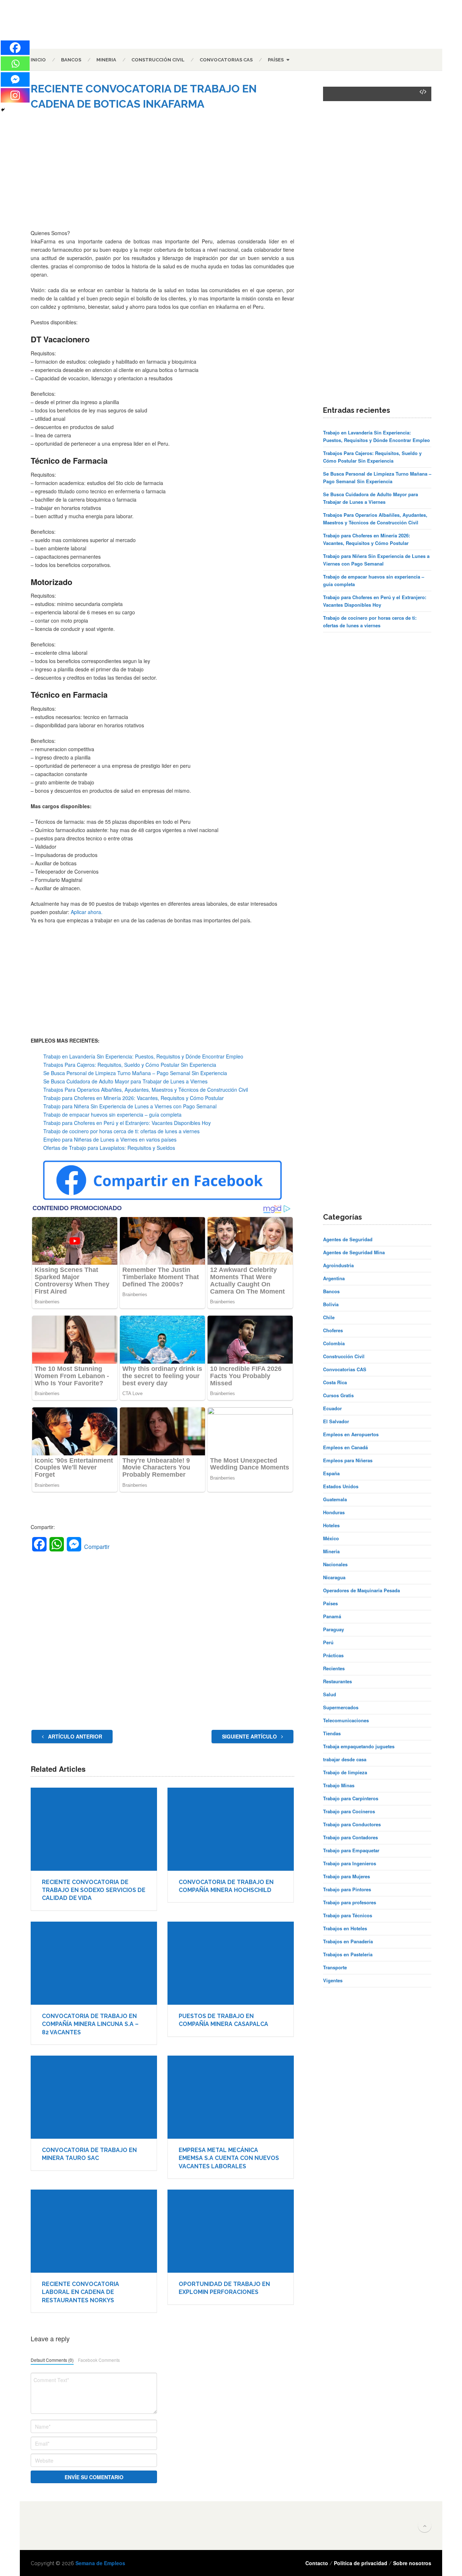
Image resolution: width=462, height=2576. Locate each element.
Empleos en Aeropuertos (351, 1434)
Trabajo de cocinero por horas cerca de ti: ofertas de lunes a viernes (121, 1131)
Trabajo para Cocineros (349, 1811)
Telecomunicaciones (346, 1720)
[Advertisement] (162, 175)
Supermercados (341, 1707)
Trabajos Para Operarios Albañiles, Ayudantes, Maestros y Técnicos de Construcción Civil (146, 1090)
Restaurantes (337, 1681)
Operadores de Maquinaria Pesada (361, 1590)
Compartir (97, 1547)
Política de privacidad (361, 2563)
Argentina (334, 1278)
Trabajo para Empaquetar (351, 1850)
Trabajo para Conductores (352, 1824)
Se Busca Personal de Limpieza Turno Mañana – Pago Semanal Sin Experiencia (135, 1073)
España (331, 1473)
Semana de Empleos (100, 2563)
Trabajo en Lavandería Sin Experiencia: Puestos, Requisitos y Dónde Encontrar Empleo (143, 1056)
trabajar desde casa (345, 1759)
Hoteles (331, 1525)
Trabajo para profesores (350, 1902)
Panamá (332, 1616)
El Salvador (336, 1421)
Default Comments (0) (52, 2360)
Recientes (334, 1668)
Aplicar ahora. (87, 912)
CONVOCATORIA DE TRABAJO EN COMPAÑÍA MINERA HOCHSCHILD (226, 1886)
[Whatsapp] (15, 64)
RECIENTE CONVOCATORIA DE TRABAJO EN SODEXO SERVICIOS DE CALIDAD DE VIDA (94, 1890)
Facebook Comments (99, 2360)
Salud (330, 1694)
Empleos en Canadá (345, 1447)
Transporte (335, 1967)
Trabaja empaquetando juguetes (359, 1746)
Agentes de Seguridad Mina (354, 1252)
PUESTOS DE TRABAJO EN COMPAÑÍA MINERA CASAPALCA (223, 2020)
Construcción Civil (158, 60)
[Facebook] (15, 48)
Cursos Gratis (338, 1395)
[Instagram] (15, 95)
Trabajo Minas (339, 1785)
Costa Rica (335, 1382)
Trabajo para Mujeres (346, 1876)
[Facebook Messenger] (15, 79)
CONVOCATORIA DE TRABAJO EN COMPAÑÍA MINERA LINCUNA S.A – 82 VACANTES (90, 2024)
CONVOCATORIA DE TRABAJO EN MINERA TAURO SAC (89, 2154)
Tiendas (332, 1733)
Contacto (317, 2563)
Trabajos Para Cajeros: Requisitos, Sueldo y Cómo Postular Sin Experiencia (130, 1065)
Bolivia (331, 1304)
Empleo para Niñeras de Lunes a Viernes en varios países (110, 1139)
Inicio (38, 60)
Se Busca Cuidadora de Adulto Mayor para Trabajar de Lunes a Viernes (125, 1081)
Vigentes (333, 1980)
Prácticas (333, 1655)
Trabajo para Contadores (350, 1837)
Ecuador (332, 1408)
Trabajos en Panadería (348, 1941)
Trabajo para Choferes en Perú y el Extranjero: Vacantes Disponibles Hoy (127, 1123)
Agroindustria (338, 1265)
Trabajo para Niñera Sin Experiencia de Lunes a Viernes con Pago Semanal (130, 1106)
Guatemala (335, 1499)
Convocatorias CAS (226, 60)
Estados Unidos (341, 1486)
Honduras (334, 1512)
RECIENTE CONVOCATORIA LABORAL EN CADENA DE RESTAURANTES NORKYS (80, 2292)
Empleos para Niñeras (348, 1460)
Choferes (333, 1330)
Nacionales (335, 1564)
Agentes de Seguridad (348, 1239)
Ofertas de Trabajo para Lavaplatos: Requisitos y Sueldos (109, 1148)
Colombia (334, 1343)
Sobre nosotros (412, 2563)
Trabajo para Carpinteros (351, 1798)
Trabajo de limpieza (345, 1772)
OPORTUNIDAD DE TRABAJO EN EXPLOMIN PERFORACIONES (224, 2288)
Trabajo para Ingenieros (350, 1863)
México (331, 1538)
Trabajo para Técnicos (348, 1915)
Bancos (71, 60)
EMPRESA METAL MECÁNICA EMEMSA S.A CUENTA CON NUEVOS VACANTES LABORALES (229, 2158)
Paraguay (334, 1629)
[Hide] (3, 110)
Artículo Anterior (74, 1736)
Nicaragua (334, 1577)
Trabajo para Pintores (347, 1889)
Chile (329, 1317)
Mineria (106, 60)
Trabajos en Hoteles (345, 1928)
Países (276, 60)
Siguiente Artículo (250, 1736)
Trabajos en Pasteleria (348, 1954)
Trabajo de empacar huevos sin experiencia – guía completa (112, 1114)
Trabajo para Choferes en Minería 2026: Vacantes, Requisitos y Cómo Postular (134, 1098)
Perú (328, 1642)
